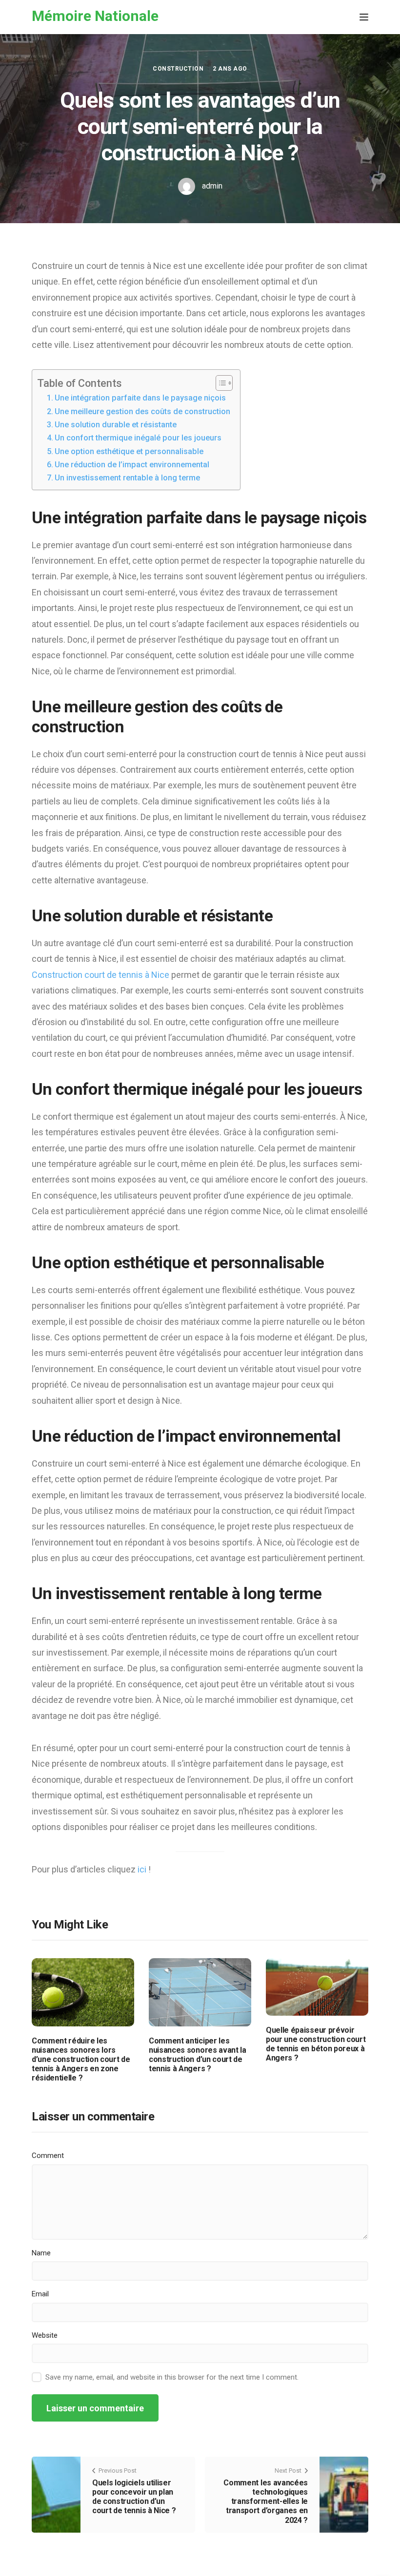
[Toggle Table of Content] (219, 383)
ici (143, 1869)
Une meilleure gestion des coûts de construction (142, 411)
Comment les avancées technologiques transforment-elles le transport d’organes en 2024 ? (266, 2501)
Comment (48, 2156)
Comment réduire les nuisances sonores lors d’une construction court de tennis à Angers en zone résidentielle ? (81, 2060)
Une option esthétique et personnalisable (129, 451)
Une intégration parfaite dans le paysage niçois (140, 398)
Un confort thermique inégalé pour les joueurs (138, 438)
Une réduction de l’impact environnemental (132, 465)
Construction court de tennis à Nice (100, 975)
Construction (178, 69)
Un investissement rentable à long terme (127, 478)
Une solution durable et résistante (116, 425)
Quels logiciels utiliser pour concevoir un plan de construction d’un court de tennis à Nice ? (134, 2497)
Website (45, 2335)
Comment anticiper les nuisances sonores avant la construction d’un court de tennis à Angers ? (198, 2055)
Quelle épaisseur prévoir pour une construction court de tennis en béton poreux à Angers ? (316, 2044)
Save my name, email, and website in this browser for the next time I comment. (172, 2377)
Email (40, 2294)
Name (41, 2253)
